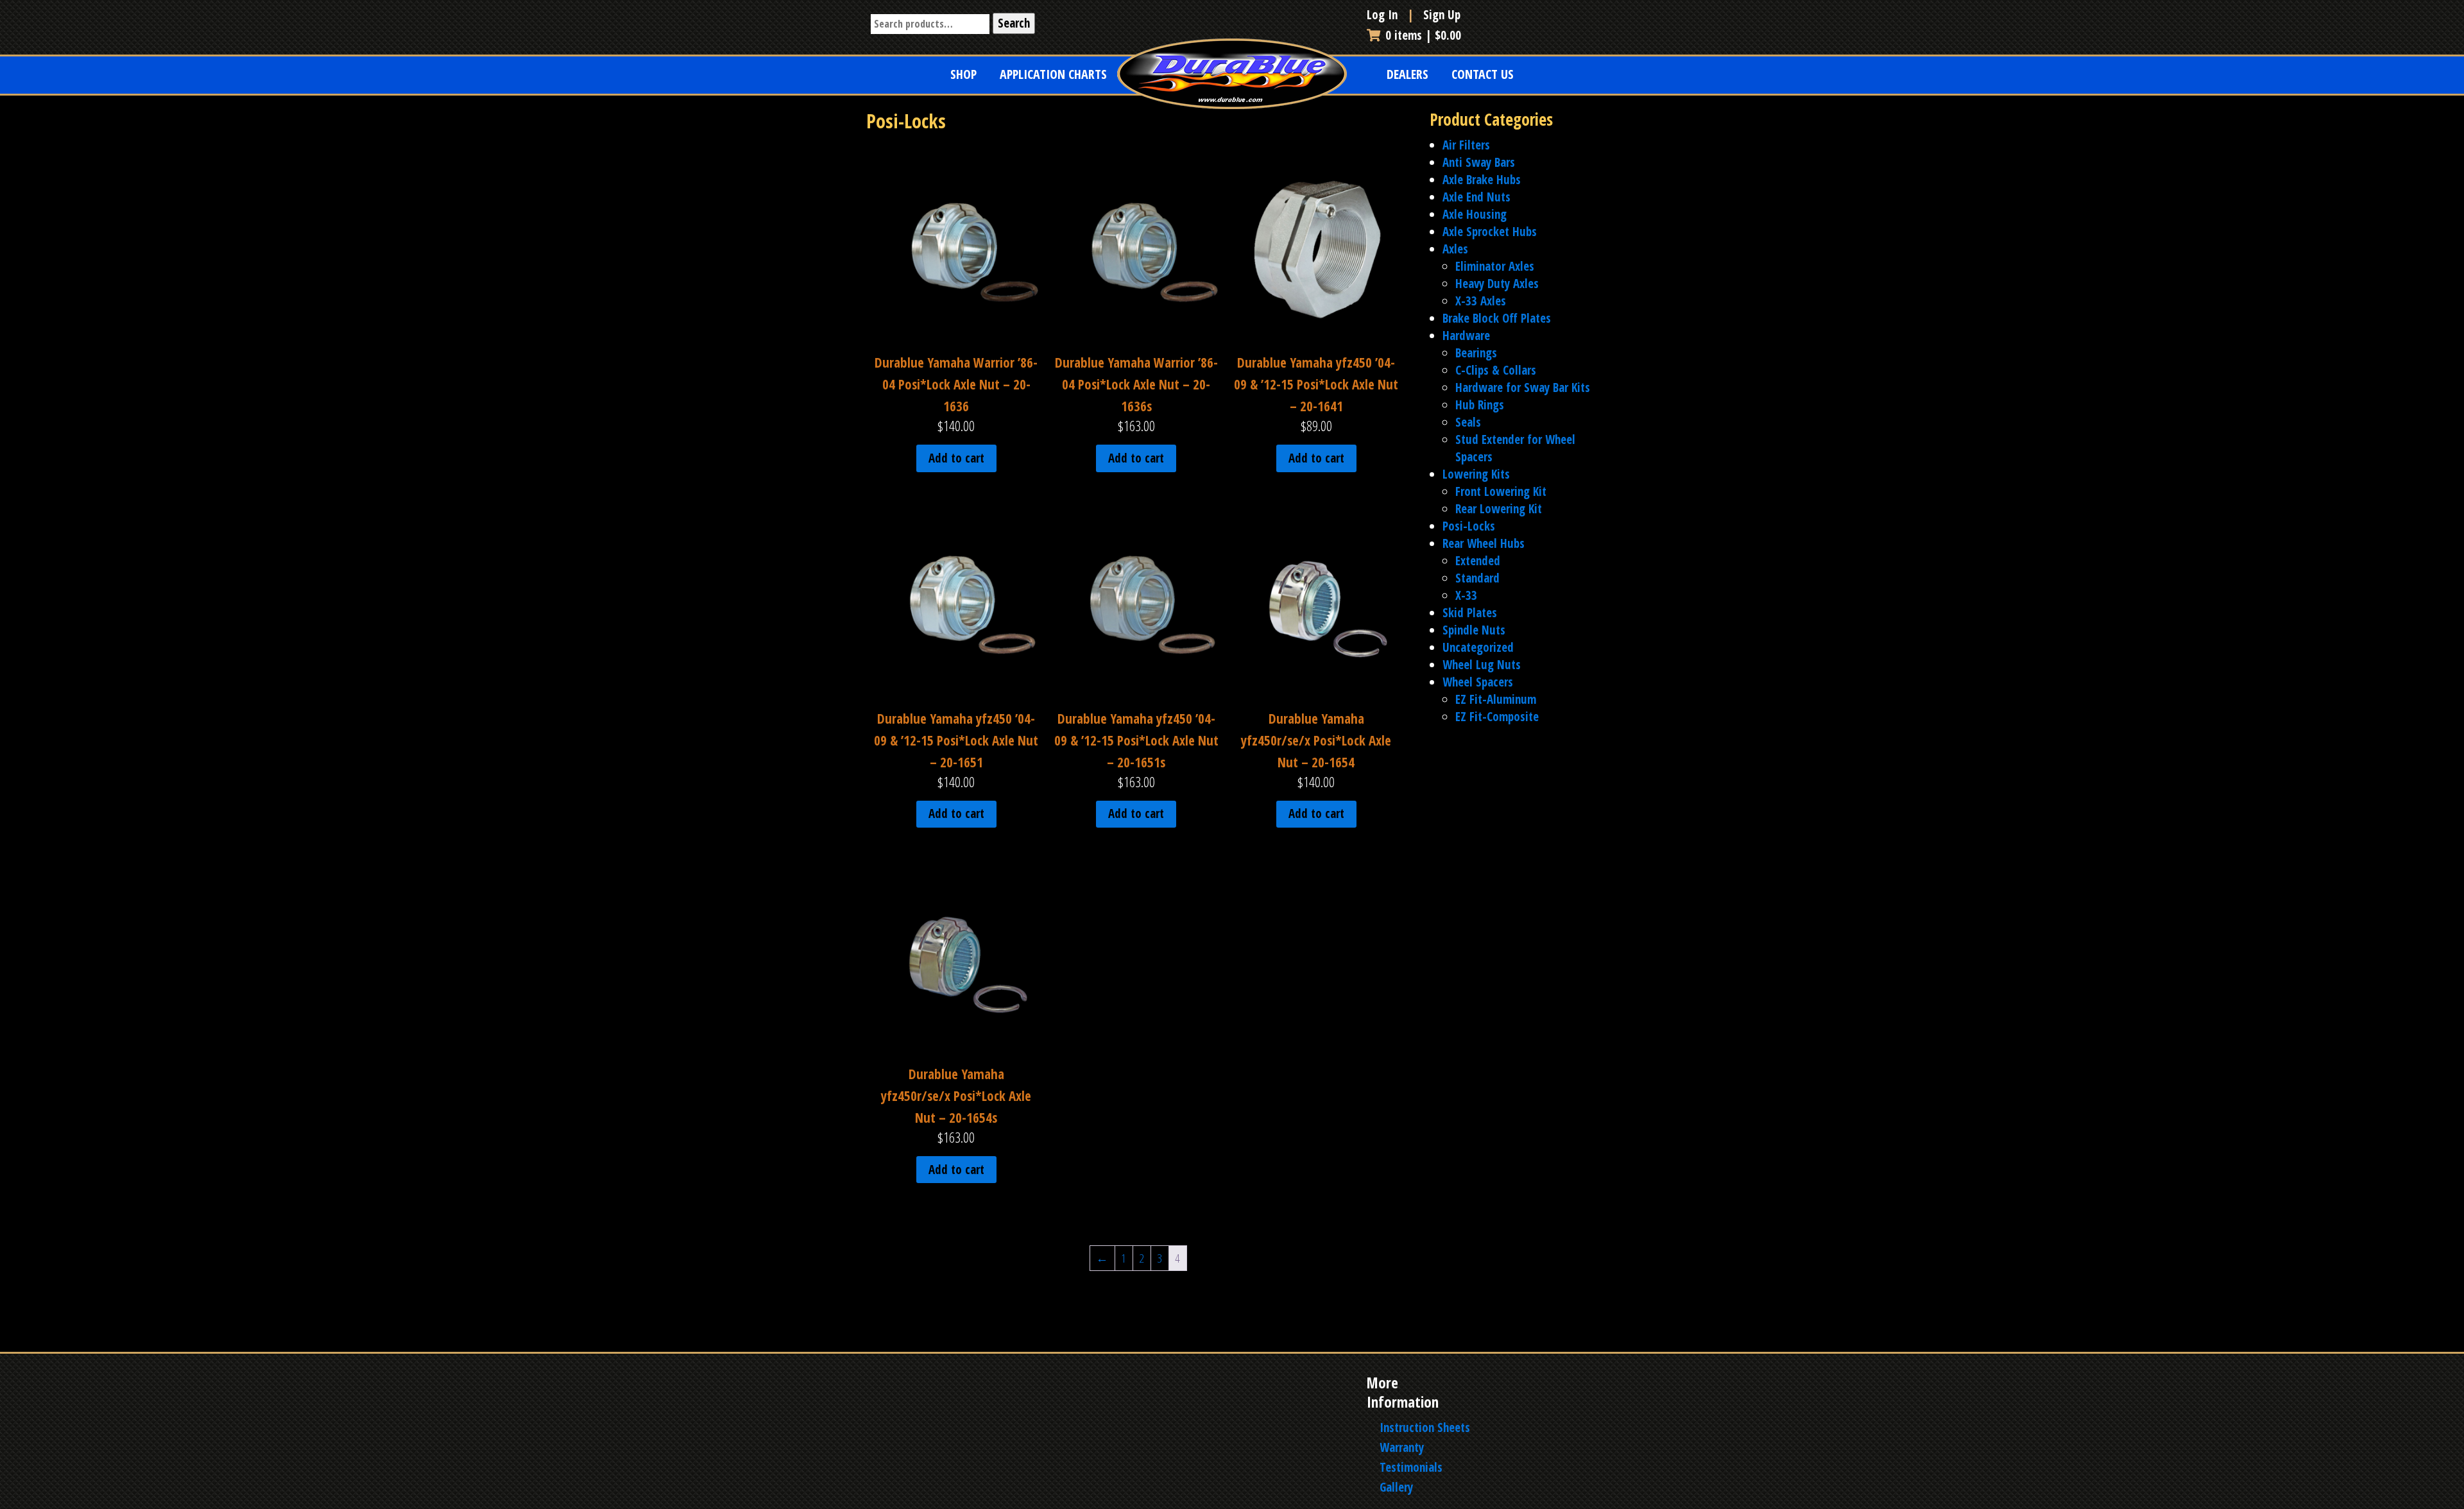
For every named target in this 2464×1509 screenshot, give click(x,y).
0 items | (1423, 35)
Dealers (1407, 74)
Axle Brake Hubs (1482, 180)
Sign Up (1442, 15)
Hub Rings (1480, 405)
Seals (1468, 422)
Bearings (1476, 353)
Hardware (1466, 336)
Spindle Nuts (1474, 630)
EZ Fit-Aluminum (1496, 699)
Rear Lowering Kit (1499, 509)
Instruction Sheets (1425, 1428)
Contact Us (1483, 74)
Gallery (1396, 1487)
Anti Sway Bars (1479, 162)
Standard (1477, 578)
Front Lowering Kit (1501, 491)
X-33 (1466, 595)
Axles (1455, 249)
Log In (1384, 15)
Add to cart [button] (956, 458)
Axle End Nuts (1476, 197)
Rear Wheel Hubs (1484, 543)
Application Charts (1053, 74)
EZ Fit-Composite (1497, 717)
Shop (963, 74)
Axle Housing (1475, 214)
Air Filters (1466, 145)
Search (1014, 23)
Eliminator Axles (1495, 266)
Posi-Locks (1469, 526)
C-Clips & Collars (1496, 370)
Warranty (1402, 1447)
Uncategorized (1478, 647)
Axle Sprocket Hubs (1490, 232)
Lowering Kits (1476, 474)
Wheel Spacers (1478, 682)
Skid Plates (1470, 613)
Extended (1478, 561)
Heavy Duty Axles (1497, 284)
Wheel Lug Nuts (1482, 665)
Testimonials (1411, 1467)
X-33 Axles (1481, 301)
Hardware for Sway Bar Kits (1523, 388)
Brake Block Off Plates (1497, 318)
